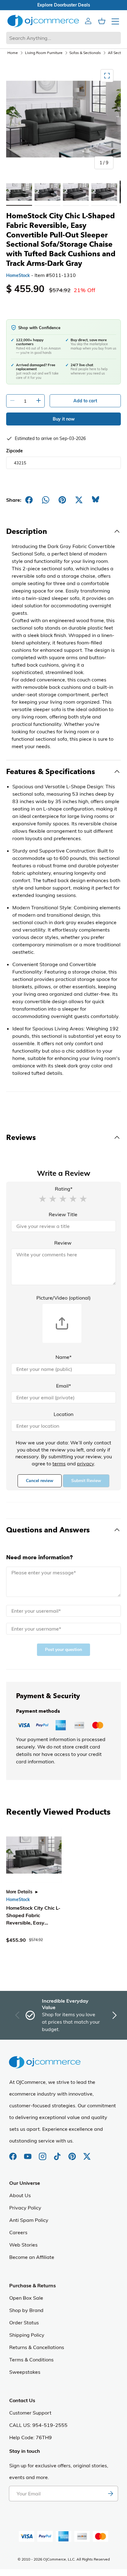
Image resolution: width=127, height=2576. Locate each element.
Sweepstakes (25, 2372)
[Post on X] (79, 500)
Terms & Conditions (31, 2360)
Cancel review (40, 1481)
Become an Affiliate (32, 2257)
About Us (20, 2195)
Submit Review (86, 1481)
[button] (43, 1198)
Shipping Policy (27, 2335)
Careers (18, 2232)
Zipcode (14, 451)
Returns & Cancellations (37, 2347)
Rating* (64, 1189)
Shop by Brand (26, 2310)
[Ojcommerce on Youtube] (28, 2153)
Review (63, 1243)
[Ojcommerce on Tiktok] (58, 2153)
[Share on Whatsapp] (46, 500)
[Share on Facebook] (29, 500)
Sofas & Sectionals (85, 53)
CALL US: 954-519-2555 (38, 2425)
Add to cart (85, 401)
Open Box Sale (26, 2298)
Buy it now (64, 419)
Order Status (24, 2323)
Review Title (63, 1214)
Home (13, 53)
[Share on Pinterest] (62, 500)
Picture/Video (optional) (63, 1298)
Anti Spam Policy (29, 2220)
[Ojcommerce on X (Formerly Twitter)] (87, 2153)
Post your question (63, 1650)
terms (59, 1464)
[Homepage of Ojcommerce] (43, 21)
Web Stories (23, 2245)
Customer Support (30, 2413)
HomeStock (18, 275)
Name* (63, 1357)
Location (63, 1414)
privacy (86, 1464)
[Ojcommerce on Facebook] (14, 2153)
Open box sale (61, 5)
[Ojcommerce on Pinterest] (73, 2153)
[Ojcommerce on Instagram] (43, 2153)
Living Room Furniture (44, 53)
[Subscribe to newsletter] (110, 2494)
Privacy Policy (25, 2208)
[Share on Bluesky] (96, 500)
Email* (63, 1386)
